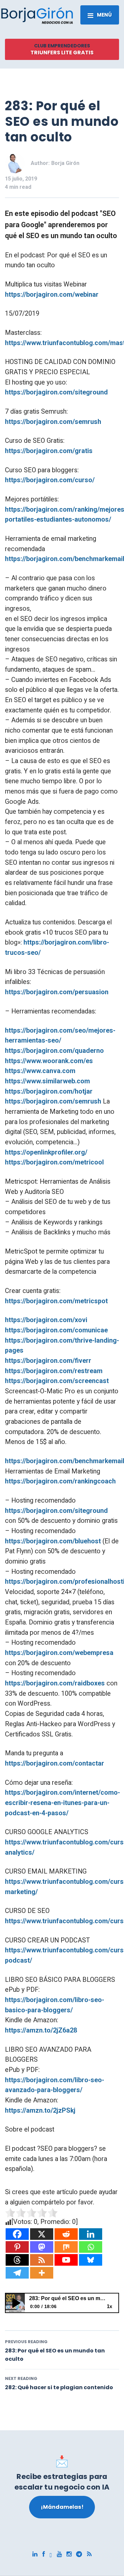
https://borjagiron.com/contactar (55, 1763)
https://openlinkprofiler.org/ (46, 1152)
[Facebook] (17, 2234)
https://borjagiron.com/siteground (56, 392)
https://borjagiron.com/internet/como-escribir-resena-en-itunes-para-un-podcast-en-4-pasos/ (62, 1803)
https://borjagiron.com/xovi (46, 1320)
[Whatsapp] (91, 2247)
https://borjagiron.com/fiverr (48, 1361)
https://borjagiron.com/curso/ (50, 480)
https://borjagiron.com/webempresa (59, 1653)
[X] (42, 2234)
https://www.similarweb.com (47, 1081)
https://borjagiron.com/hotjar (49, 1091)
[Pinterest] (17, 2247)
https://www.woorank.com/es (49, 1061)
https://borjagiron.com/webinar (52, 295)
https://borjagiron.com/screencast (57, 1381)
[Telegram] (17, 2273)
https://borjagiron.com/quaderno (54, 1051)
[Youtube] (66, 2260)
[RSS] (42, 2260)
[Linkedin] (91, 2234)
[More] (42, 2273)
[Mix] (66, 2247)
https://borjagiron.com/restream (54, 1371)
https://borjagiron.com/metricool (54, 1162)
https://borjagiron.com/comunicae (56, 1330)
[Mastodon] (42, 2247)
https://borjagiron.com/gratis (49, 451)
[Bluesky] (91, 2260)
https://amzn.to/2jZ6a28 (41, 2030)
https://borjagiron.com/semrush (53, 422)
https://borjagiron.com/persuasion (57, 992)
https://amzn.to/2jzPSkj (40, 2111)
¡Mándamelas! (62, 2507)
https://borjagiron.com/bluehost (53, 1541)
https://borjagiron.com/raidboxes (55, 1683)
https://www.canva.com (40, 1071)
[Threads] (17, 2260)
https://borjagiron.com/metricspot (56, 1301)
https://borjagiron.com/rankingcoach (60, 1481)
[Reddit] (66, 2234)
